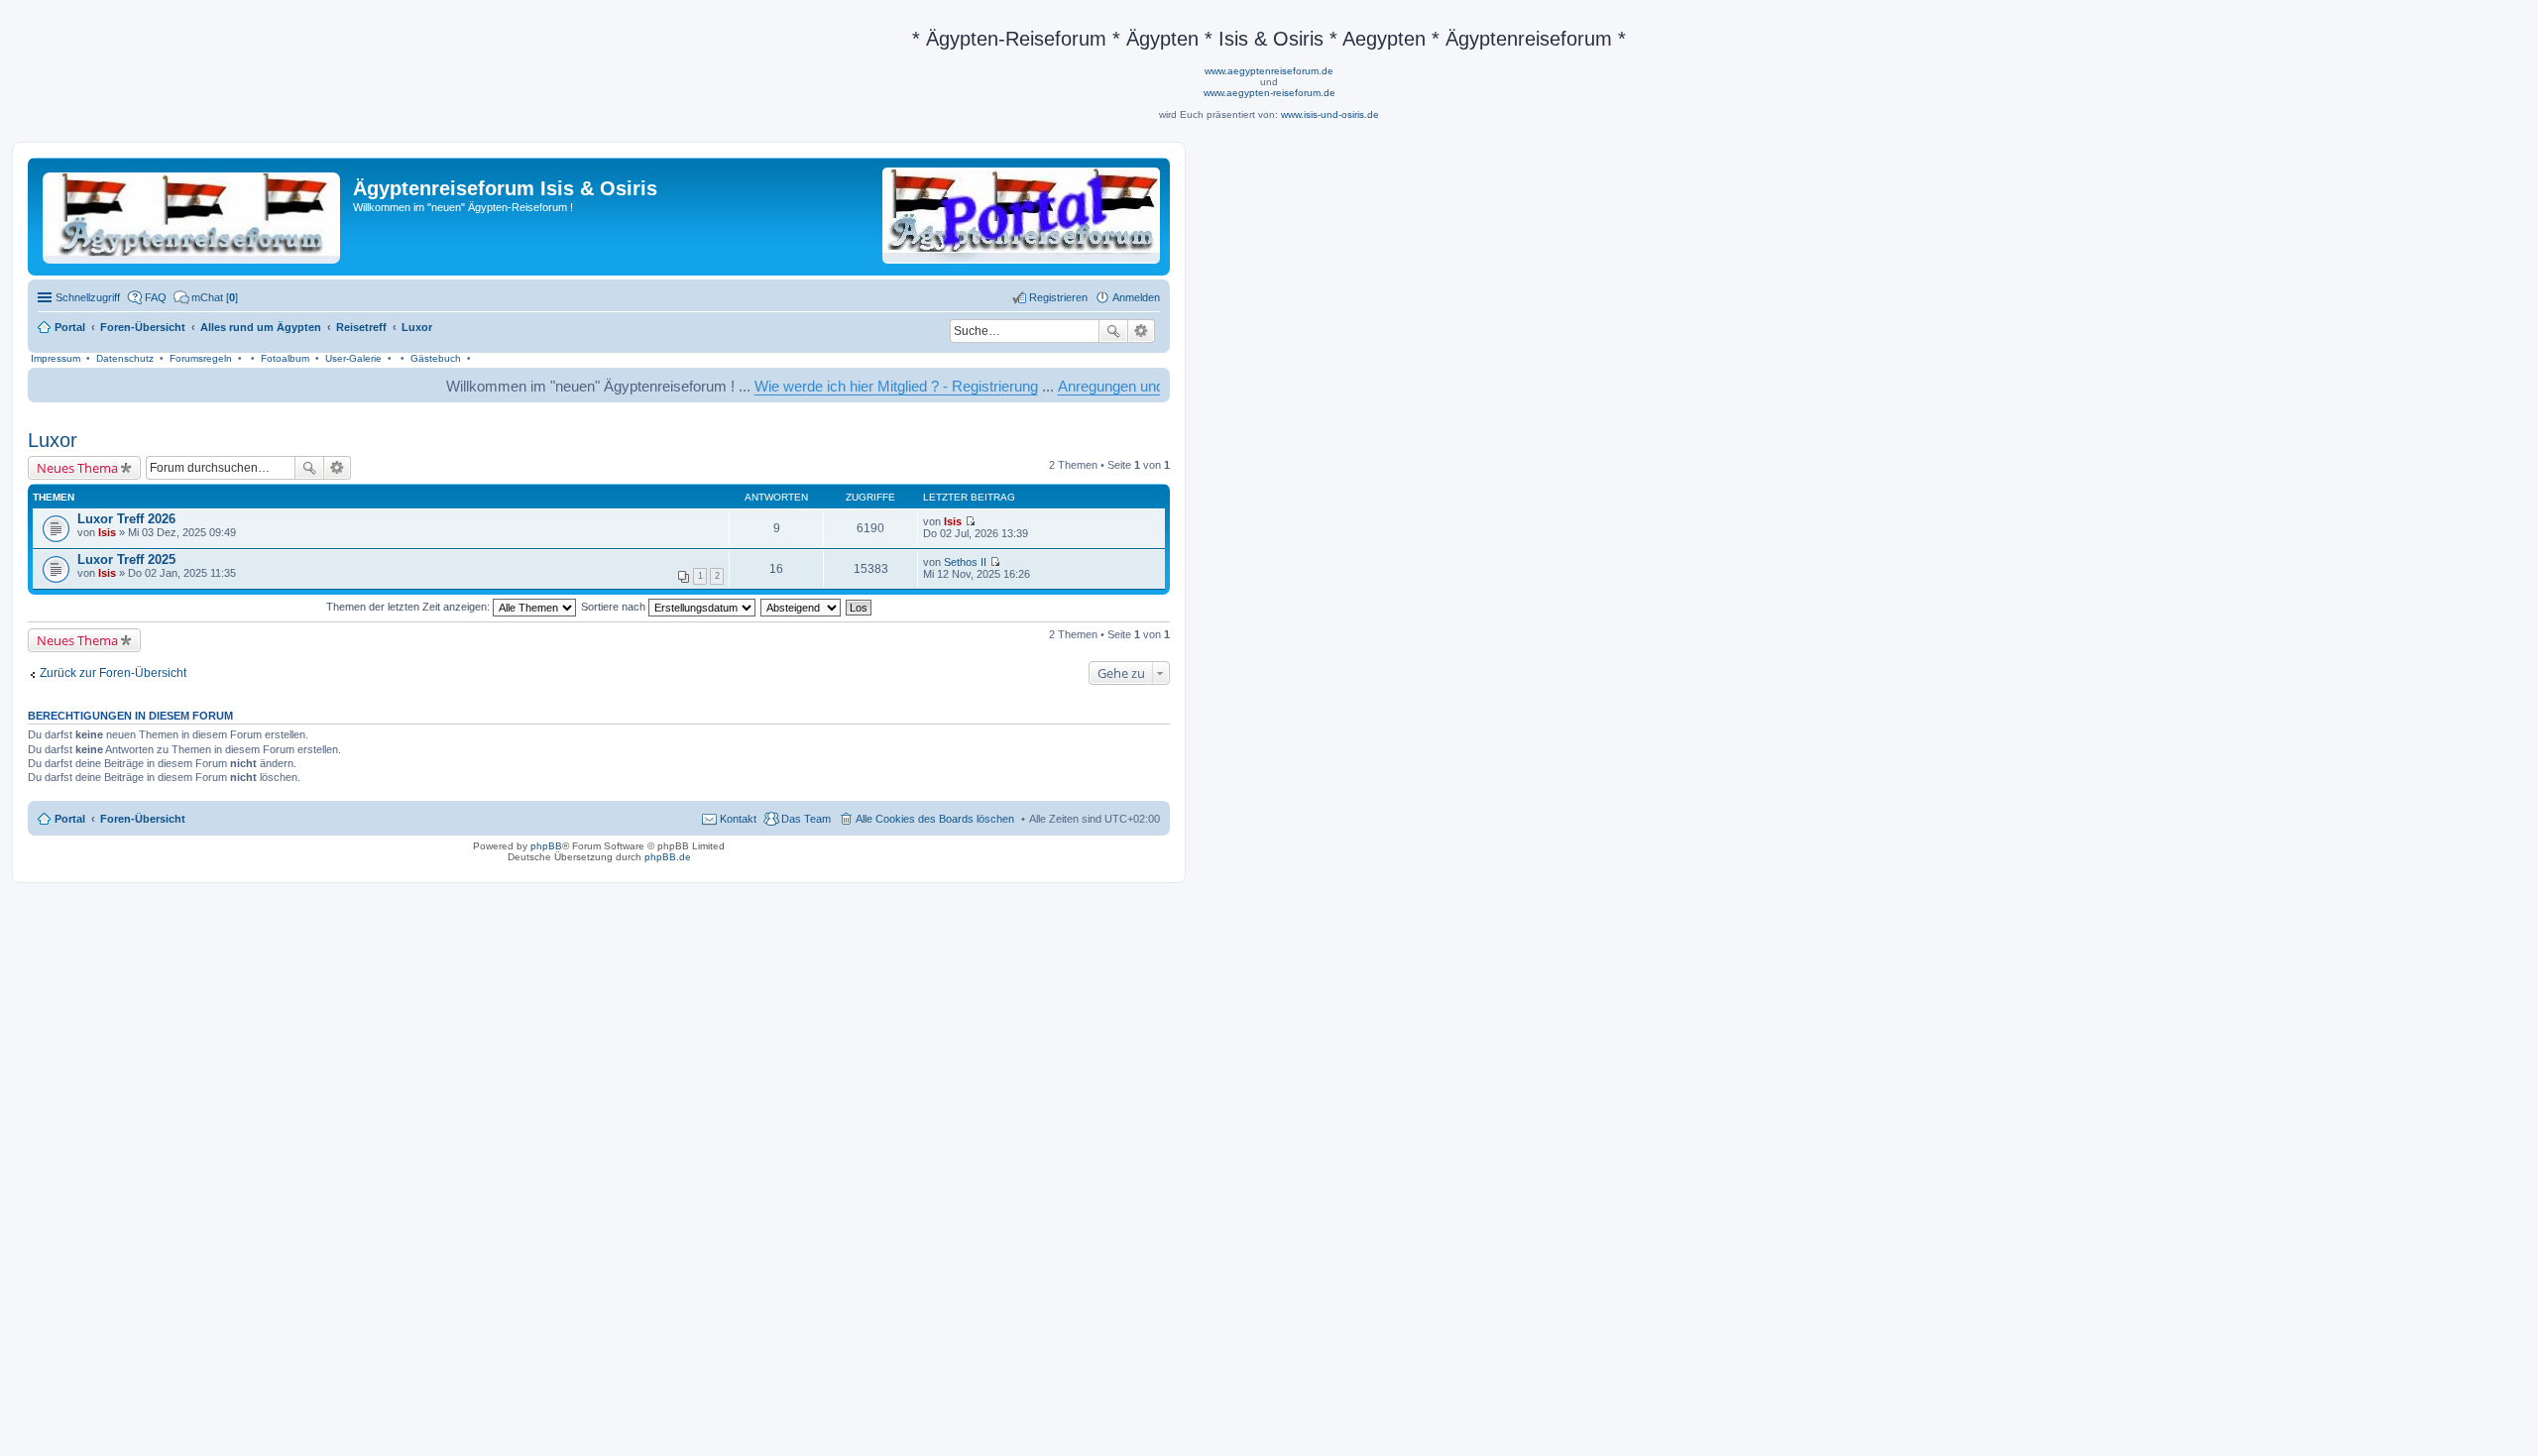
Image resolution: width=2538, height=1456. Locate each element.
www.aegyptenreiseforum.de (1269, 71)
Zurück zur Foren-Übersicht (113, 673)
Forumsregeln (201, 358)
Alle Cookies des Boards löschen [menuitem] (935, 819)
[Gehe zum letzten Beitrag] (970, 521)
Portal (70, 327)
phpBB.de (668, 857)
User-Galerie (353, 358)
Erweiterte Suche (1142, 331)
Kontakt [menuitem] (738, 819)
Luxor (53, 440)
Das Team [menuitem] (806, 819)
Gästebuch (436, 358)
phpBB (546, 846)
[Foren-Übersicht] (193, 214)
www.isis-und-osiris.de (1330, 114)
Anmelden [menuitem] (1136, 297)
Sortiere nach (615, 607)
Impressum (56, 358)
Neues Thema (77, 468)
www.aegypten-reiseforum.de (1269, 93)
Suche (1113, 331)
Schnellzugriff (88, 297)
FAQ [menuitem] (156, 297)
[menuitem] (206, 297)
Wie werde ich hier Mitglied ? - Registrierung (855, 386)
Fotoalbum (285, 358)
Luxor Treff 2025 (126, 560)
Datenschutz (125, 358)
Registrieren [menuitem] (1058, 297)
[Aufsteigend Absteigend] (802, 607)
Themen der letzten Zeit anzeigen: (409, 607)
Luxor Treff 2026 (126, 519)
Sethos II (965, 562)
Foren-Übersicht (143, 819)
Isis (107, 532)
